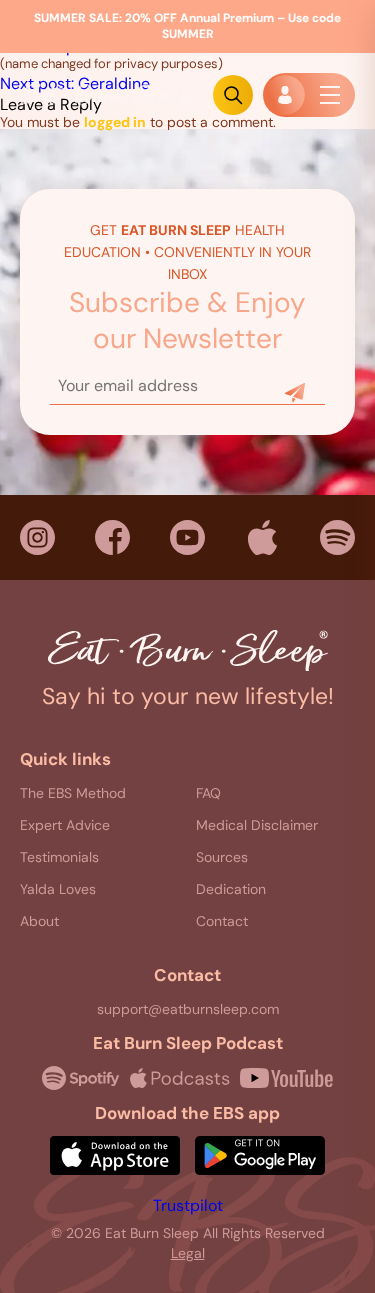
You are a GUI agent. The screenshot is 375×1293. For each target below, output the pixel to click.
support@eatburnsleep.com (188, 1009)
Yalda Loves (58, 889)
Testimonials (59, 857)
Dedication (231, 889)
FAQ (208, 793)
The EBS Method (73, 793)
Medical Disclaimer (257, 825)
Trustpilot (188, 1205)
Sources (222, 857)
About (39, 921)
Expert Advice (65, 825)
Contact (222, 921)
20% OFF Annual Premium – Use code (187, 26)
